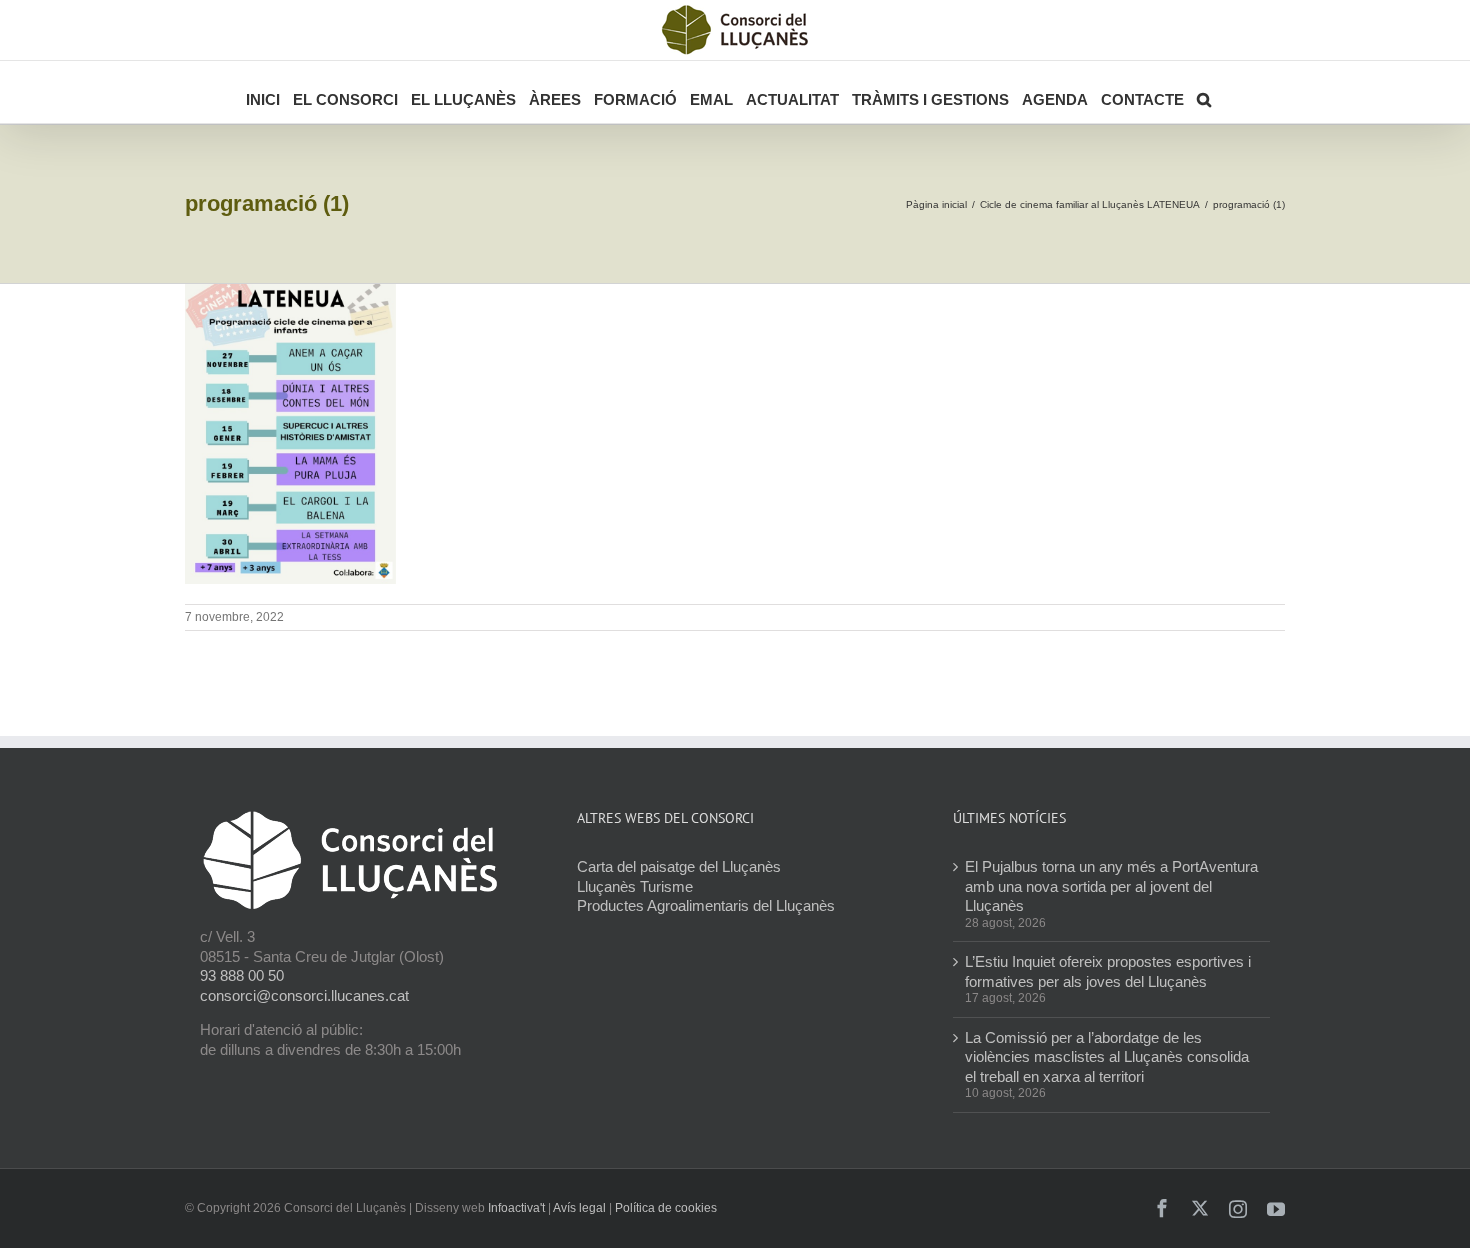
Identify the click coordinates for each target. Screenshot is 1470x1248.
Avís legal (579, 1208)
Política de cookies (666, 1208)
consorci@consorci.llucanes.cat (304, 995)
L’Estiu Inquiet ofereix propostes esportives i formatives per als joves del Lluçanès (1108, 971)
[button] (1204, 92)
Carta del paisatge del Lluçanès (679, 866)
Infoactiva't (516, 1208)
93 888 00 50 (242, 975)
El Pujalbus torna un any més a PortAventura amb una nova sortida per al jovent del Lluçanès (1111, 886)
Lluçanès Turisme (635, 886)
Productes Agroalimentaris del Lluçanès (706, 905)
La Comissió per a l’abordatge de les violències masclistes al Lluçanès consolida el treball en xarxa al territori (1107, 1057)
